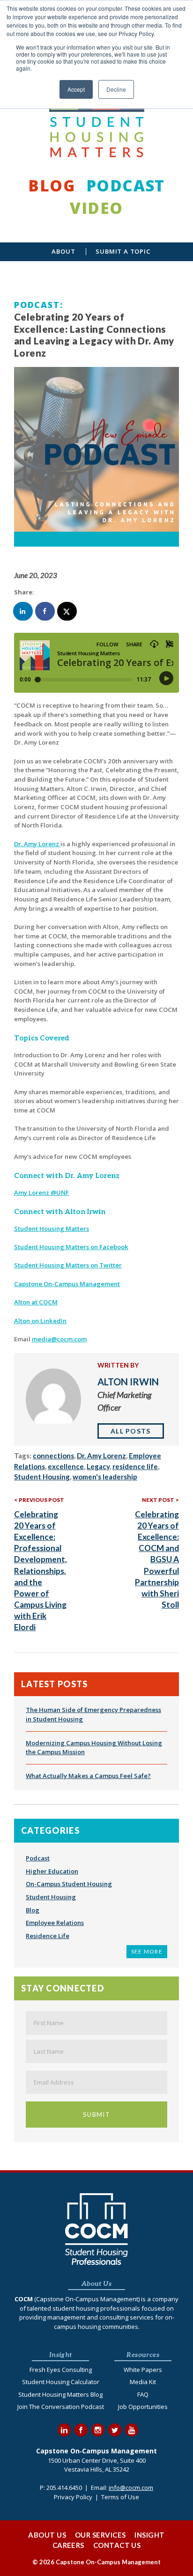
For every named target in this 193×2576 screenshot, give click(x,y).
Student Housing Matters (52, 1229)
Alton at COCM (36, 1302)
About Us (47, 2535)
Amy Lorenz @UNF (41, 1193)
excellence (66, 1466)
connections (53, 1456)
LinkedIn (64, 2430)
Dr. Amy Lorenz (37, 844)
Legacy (98, 1466)
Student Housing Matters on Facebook (71, 1247)
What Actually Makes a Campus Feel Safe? (88, 1776)
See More (147, 1951)
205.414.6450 (64, 2488)
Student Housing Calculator (61, 2382)
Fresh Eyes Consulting (61, 2370)
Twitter (115, 2430)
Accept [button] (76, 89)
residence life (135, 1466)
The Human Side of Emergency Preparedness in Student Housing (93, 1714)
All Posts (131, 1431)
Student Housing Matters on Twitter (68, 1265)
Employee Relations (55, 1923)
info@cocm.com (131, 2488)
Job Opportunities (143, 2407)
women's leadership (105, 1477)
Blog (52, 186)
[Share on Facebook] (45, 611)
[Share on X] (67, 611)
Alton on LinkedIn (40, 1321)
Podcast (126, 186)
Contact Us (117, 2545)
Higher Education (52, 1871)
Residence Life (48, 1936)
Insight (149, 2535)
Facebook (81, 2430)
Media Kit (143, 2382)
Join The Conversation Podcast (61, 2407)
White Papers (143, 2370)
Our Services (100, 2535)
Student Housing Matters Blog (60, 2394)
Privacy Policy (73, 2497)
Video (96, 208)
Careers (68, 2545)
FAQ (143, 2394)
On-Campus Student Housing (69, 1884)
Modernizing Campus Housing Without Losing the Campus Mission (94, 1748)
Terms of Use (120, 2497)
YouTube (132, 2430)
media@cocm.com (59, 1339)
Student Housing (42, 1477)
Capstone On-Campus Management (67, 1284)
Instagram (98, 2430)
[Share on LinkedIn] (23, 611)
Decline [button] (116, 89)
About (63, 252)
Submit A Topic (123, 252)
